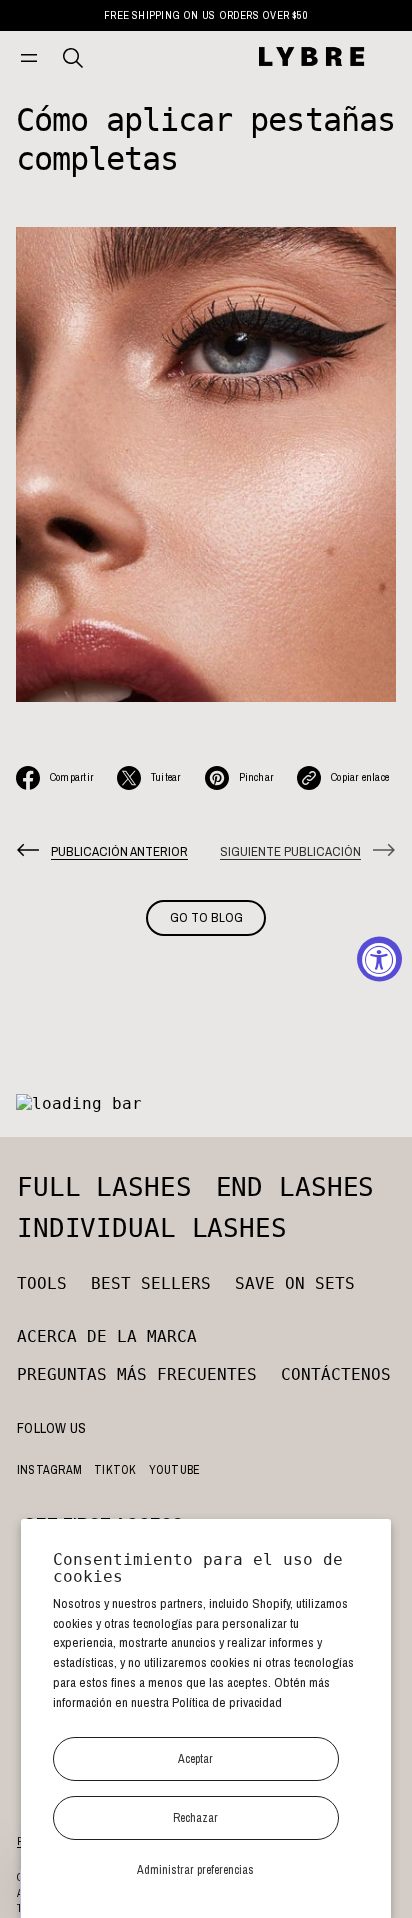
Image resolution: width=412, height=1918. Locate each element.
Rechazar (195, 1817)
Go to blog (206, 917)
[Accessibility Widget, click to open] (379, 959)
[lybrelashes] (311, 58)
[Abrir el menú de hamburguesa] (29, 58)
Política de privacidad (227, 1702)
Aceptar (195, 1758)
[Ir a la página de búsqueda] (73, 58)
